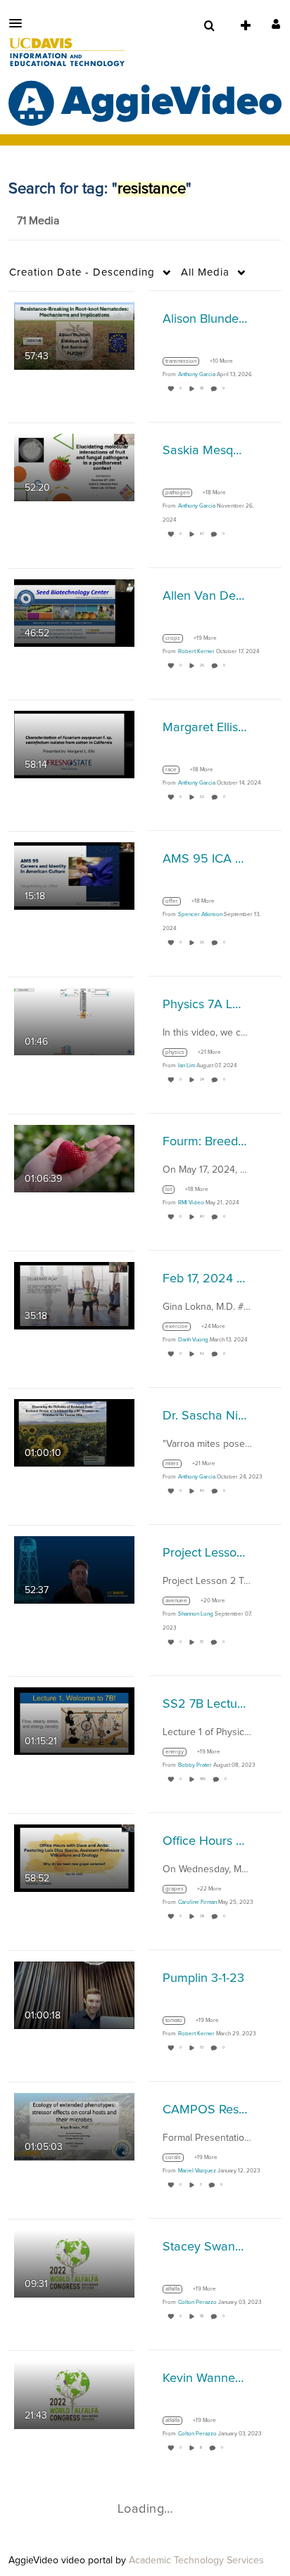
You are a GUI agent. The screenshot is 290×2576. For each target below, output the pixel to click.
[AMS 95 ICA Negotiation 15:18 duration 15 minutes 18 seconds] (74, 875)
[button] (20, 23)
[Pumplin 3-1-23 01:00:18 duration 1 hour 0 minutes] (74, 1995)
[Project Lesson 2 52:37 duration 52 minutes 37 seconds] (74, 1569)
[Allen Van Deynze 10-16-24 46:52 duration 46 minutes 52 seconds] (74, 612)
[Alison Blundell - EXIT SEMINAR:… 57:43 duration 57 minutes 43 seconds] (74, 335)
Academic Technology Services (196, 2561)
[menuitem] (209, 26)
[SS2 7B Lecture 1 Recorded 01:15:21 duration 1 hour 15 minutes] (74, 1720)
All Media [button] (205, 272)
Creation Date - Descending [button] (82, 272)
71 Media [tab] (38, 221)
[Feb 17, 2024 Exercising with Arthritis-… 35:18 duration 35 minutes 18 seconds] (74, 1295)
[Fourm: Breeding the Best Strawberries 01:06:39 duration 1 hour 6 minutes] (74, 1158)
